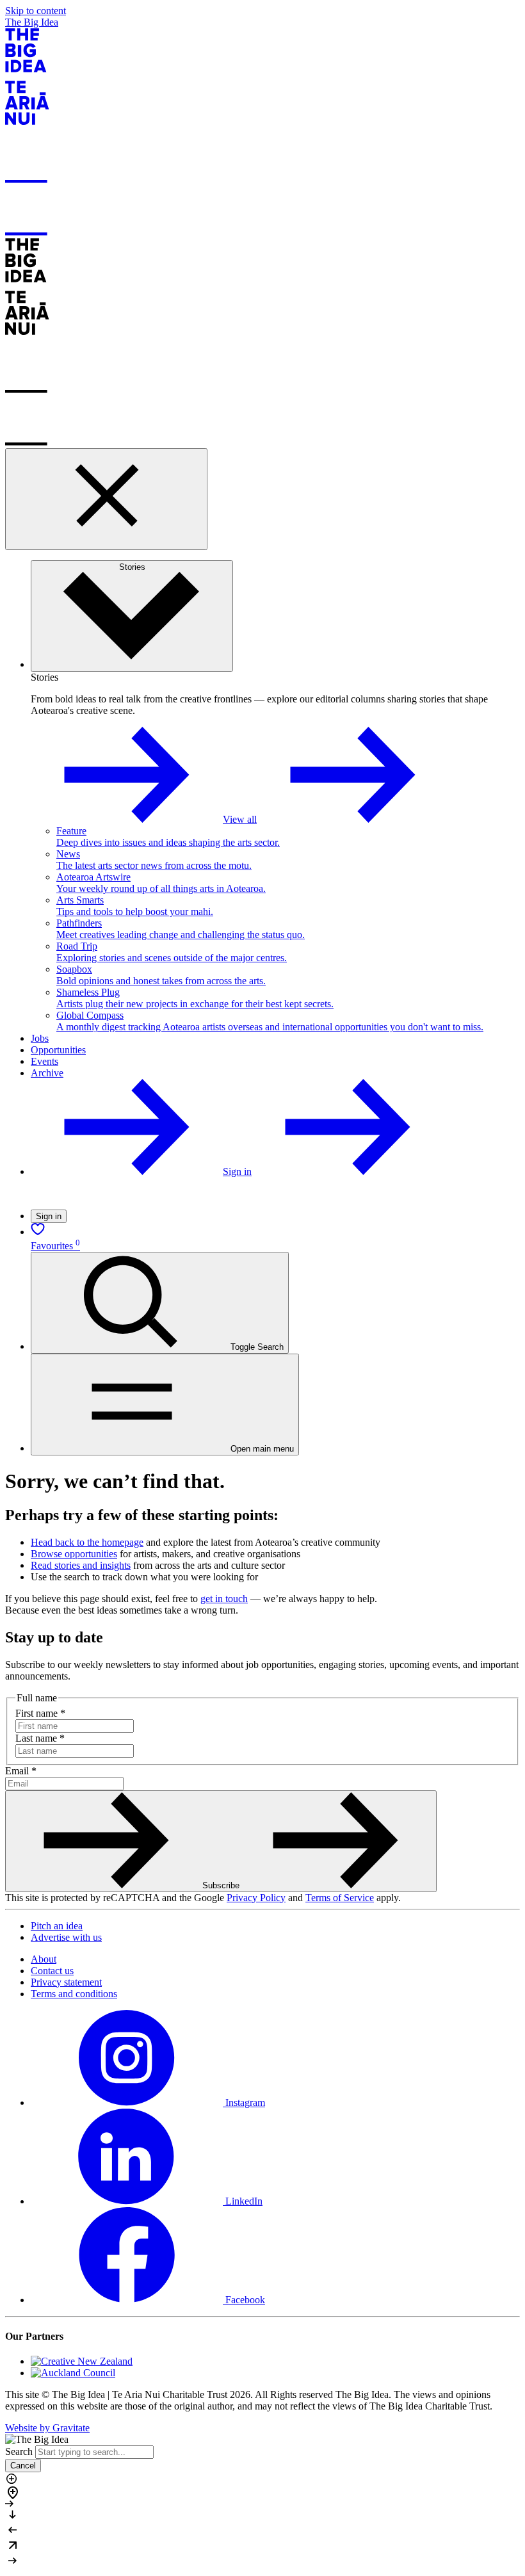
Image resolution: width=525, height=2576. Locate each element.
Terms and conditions (74, 1994)
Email (21, 1771)
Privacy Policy (256, 1898)
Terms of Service (340, 1898)
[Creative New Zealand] (82, 2361)
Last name (40, 1738)
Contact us (52, 1971)
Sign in (49, 1216)
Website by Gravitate (47, 2428)
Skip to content (36, 11)
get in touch (224, 1599)
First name (40, 1713)
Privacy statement (66, 1982)
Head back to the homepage (87, 1542)
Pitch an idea (57, 1926)
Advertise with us (66, 1937)
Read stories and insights (81, 1565)
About (44, 1959)
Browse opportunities (74, 1554)
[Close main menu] (106, 499)
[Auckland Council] (73, 2373)
